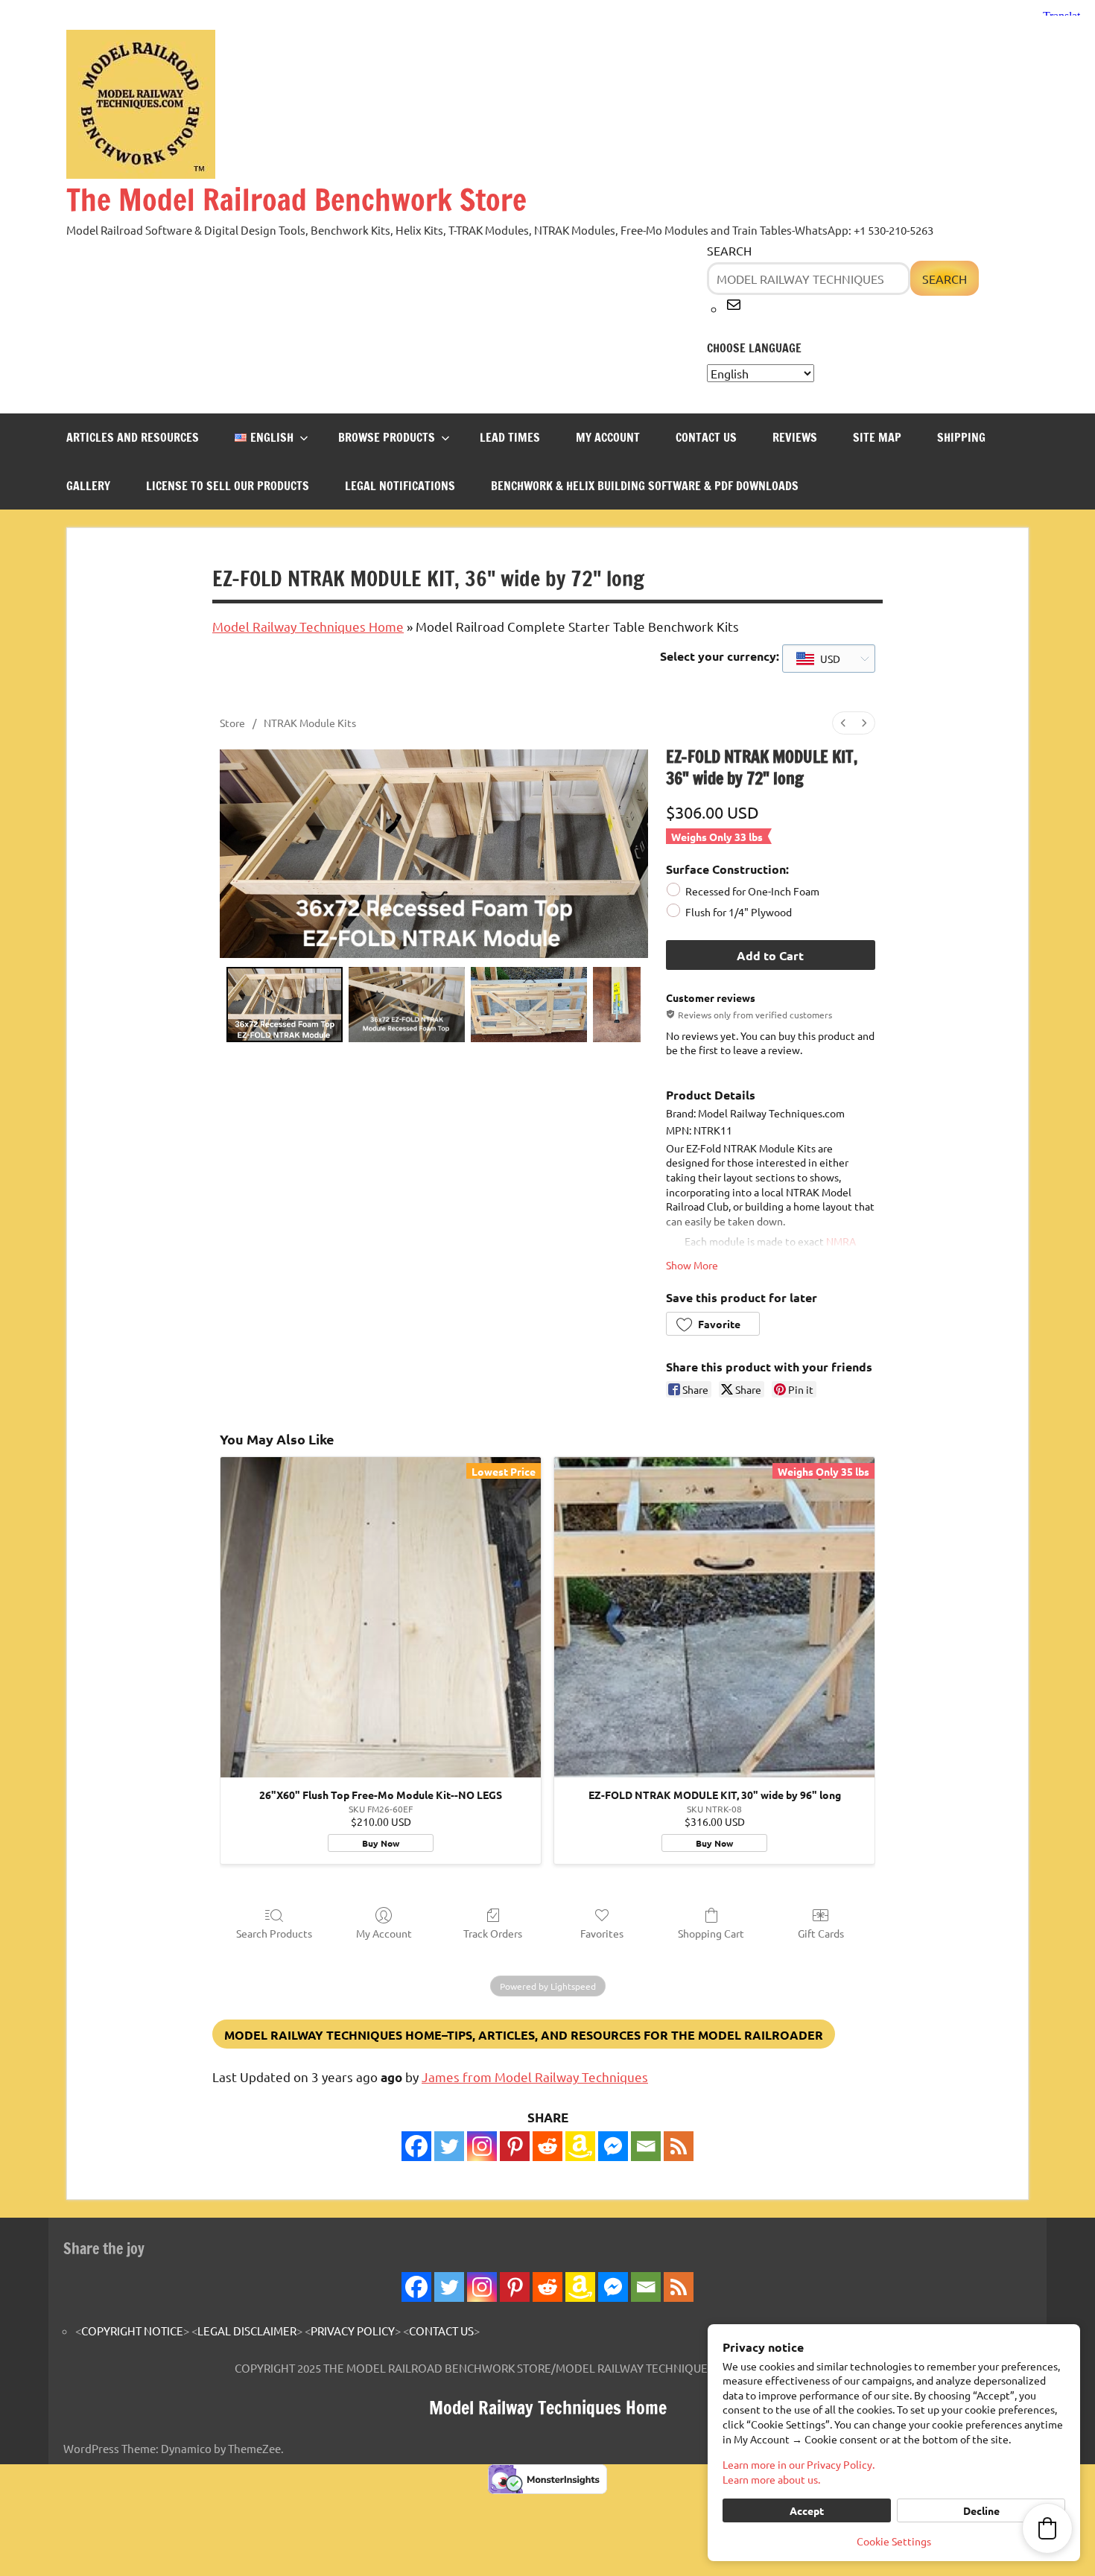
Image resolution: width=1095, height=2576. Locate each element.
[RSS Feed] (679, 2287)
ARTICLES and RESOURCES (133, 437)
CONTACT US (706, 437)
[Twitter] (449, 2146)
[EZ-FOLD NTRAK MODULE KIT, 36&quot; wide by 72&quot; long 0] (285, 1005)
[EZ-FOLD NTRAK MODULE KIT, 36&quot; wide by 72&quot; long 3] (617, 1005)
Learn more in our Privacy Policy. (799, 2464)
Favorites (602, 1933)
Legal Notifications (400, 486)
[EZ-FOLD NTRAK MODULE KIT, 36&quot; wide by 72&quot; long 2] (529, 1005)
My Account (384, 1933)
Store (232, 723)
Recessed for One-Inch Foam (752, 890)
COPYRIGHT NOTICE (132, 2331)
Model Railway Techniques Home (308, 626)
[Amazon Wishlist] (580, 2146)
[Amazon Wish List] (580, 2287)
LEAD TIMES (510, 437)
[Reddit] (547, 2146)
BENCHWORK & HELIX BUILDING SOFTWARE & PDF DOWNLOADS (645, 486)
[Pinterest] (515, 2146)
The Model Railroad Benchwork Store (296, 199)
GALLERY (88, 486)
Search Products (274, 1933)
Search (729, 250)
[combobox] (829, 659)
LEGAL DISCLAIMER (247, 2331)
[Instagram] (482, 2146)
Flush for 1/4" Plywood (739, 912)
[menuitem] (843, 723)
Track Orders (493, 1933)
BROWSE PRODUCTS (387, 437)
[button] (713, 1324)
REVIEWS (795, 437)
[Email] (646, 2146)
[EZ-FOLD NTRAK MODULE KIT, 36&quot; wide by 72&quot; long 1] (407, 1005)
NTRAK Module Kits (310, 723)
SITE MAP (877, 437)
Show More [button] (692, 1265)
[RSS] (679, 2146)
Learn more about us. (771, 2479)
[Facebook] (416, 2146)
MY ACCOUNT (608, 437)
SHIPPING (961, 437)
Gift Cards (821, 1933)
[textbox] (818, 659)
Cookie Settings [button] (894, 2541)
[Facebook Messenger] (613, 2146)
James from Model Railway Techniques (535, 2077)
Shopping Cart (711, 1933)
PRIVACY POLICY (353, 2331)
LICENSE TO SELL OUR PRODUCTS (228, 486)
